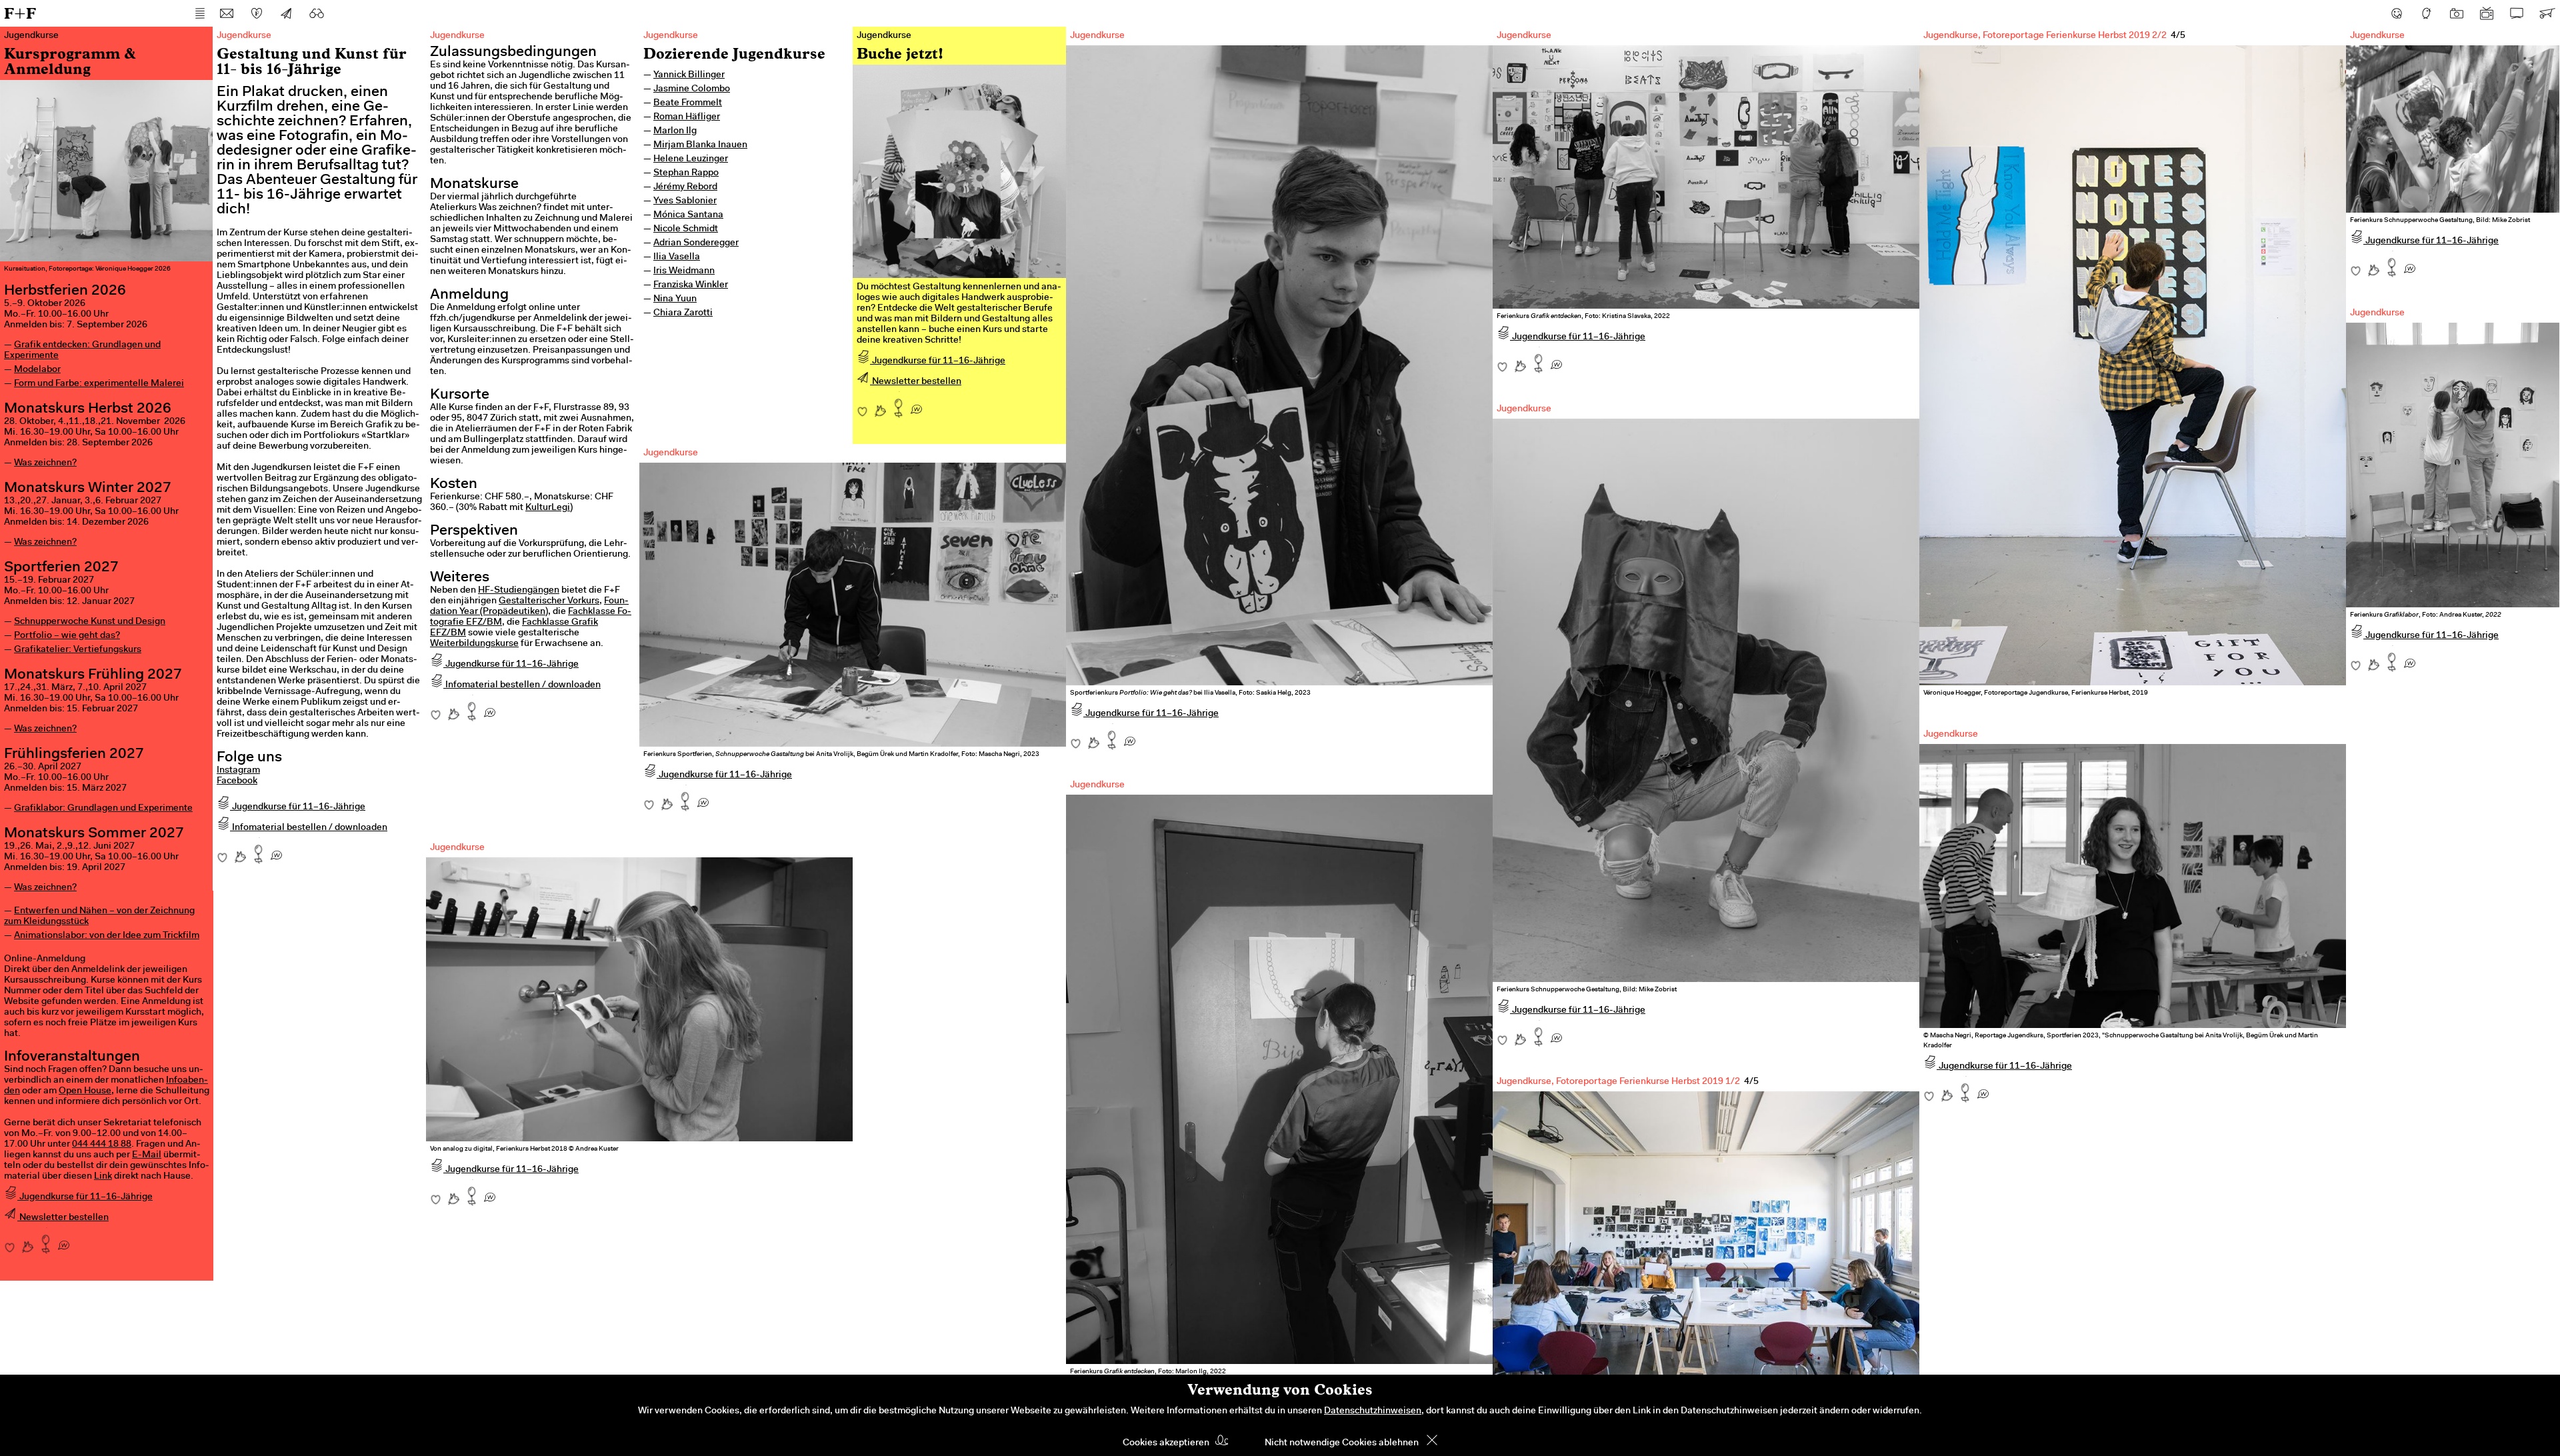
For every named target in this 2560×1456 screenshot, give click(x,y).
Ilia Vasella (677, 257)
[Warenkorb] (2547, 13)
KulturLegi (548, 508)
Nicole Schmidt (686, 229)
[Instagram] (2457, 13)
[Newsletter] (287, 13)
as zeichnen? (49, 463)
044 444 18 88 (102, 1145)
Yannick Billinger (689, 75)
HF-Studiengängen (519, 591)
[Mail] (227, 13)
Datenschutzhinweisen (1373, 1411)
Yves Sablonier (685, 201)
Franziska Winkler (691, 285)
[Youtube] (2487, 13)
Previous (1953, 339)
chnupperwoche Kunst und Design (93, 622)
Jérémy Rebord (685, 187)
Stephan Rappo (686, 173)
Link (103, 1177)
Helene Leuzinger (691, 159)
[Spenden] (257, 13)
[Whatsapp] (64, 1241)
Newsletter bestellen (63, 1218)
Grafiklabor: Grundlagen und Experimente (103, 809)
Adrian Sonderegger (696, 243)
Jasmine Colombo (692, 89)
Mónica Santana (688, 215)
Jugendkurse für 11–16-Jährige (85, 1197)
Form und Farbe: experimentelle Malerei (99, 384)
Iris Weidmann (684, 271)
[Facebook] (2397, 13)
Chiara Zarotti (683, 313)
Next (2313, 339)
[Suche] (317, 13)
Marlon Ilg (675, 131)
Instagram (238, 771)
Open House (85, 1091)
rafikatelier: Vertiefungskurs (81, 650)
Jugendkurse (671, 36)
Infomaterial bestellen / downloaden (309, 828)
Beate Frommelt (688, 103)
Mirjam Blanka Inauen (700, 145)
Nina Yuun (675, 299)
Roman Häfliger (687, 117)
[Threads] (2427, 13)
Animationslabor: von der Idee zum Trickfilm (107, 936)
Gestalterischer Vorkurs (549, 601)
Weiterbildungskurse (474, 644)
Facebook (237, 781)
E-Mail (147, 1155)
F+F (20, 13)
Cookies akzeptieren (1166, 1443)
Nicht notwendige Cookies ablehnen (1342, 1443)
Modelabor (37, 370)
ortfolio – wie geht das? (70, 636)
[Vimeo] (2517, 13)
